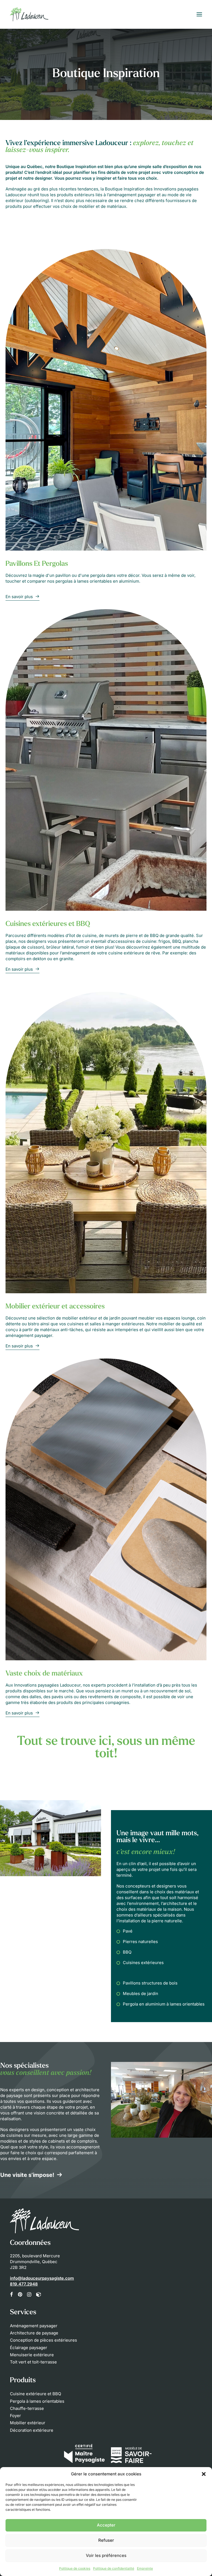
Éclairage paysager (29, 2348)
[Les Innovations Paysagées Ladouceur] (29, 14)
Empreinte (145, 2568)
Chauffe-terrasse (27, 2408)
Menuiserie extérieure (32, 2355)
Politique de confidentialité (114, 2568)
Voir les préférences (106, 2555)
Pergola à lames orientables (37, 2401)
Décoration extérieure (32, 2430)
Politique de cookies (75, 2568)
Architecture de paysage (34, 2333)
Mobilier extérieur (28, 2423)
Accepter (106, 2525)
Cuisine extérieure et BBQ (35, 2394)
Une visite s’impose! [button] (27, 2175)
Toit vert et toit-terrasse (33, 2362)
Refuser (106, 2540)
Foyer (15, 2416)
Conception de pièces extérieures (43, 2340)
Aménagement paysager (34, 2326)
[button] (204, 2474)
